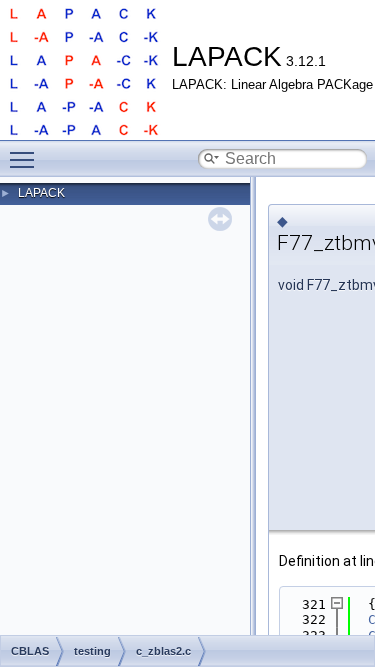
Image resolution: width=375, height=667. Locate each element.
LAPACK (41, 193)
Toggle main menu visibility (26, 159)
